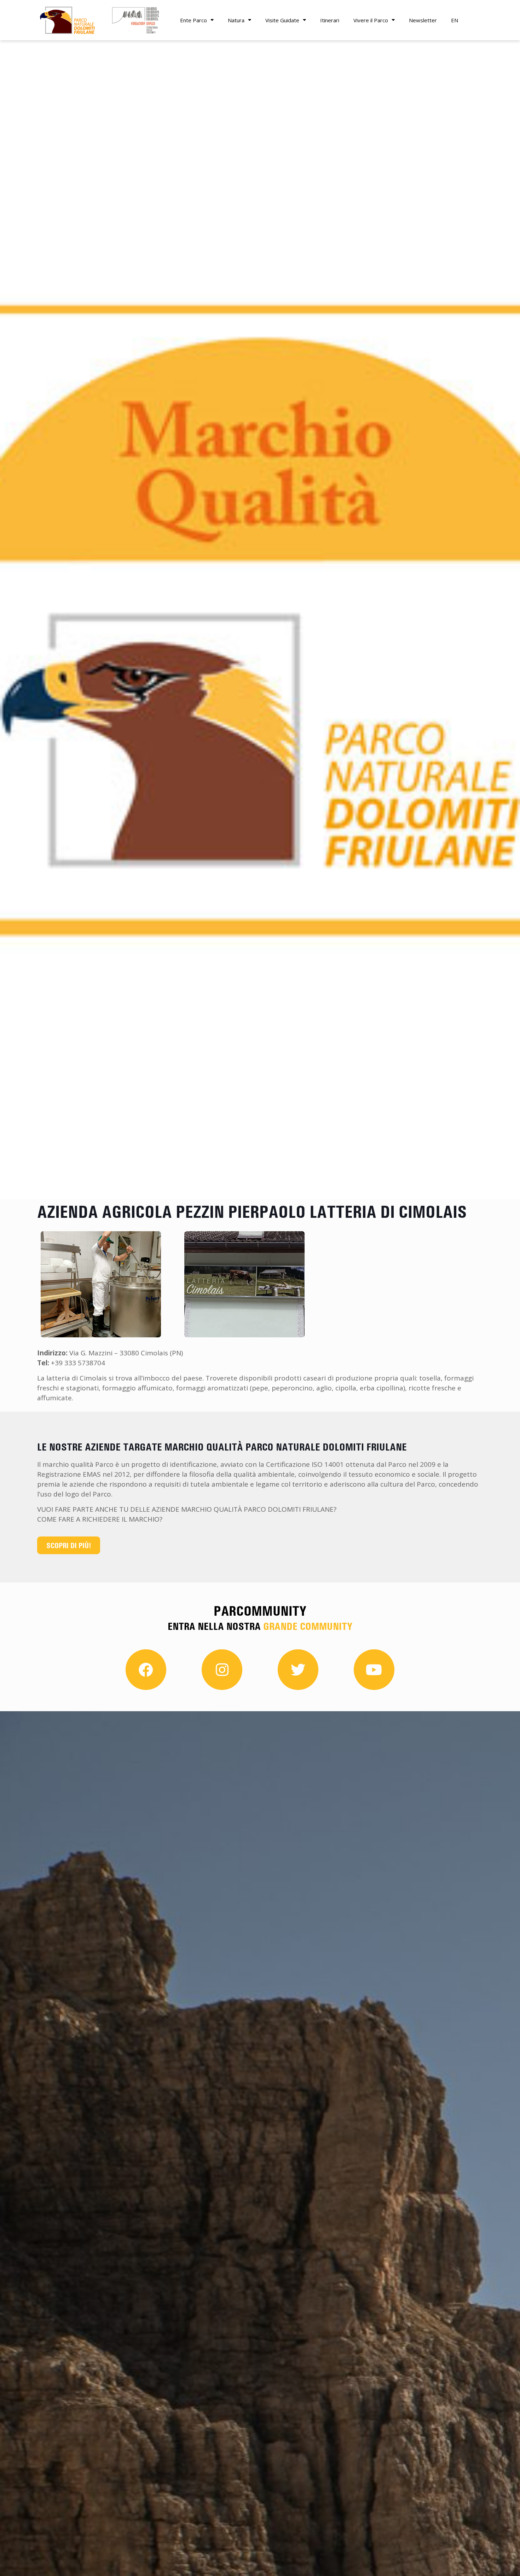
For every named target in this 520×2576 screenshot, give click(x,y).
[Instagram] (222, 1670)
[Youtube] (374, 1670)
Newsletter (423, 20)
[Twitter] (298, 1670)
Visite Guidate (282, 20)
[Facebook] (146, 1670)
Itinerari (330, 20)
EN (455, 20)
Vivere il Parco (371, 20)
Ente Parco (193, 20)
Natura (236, 20)
